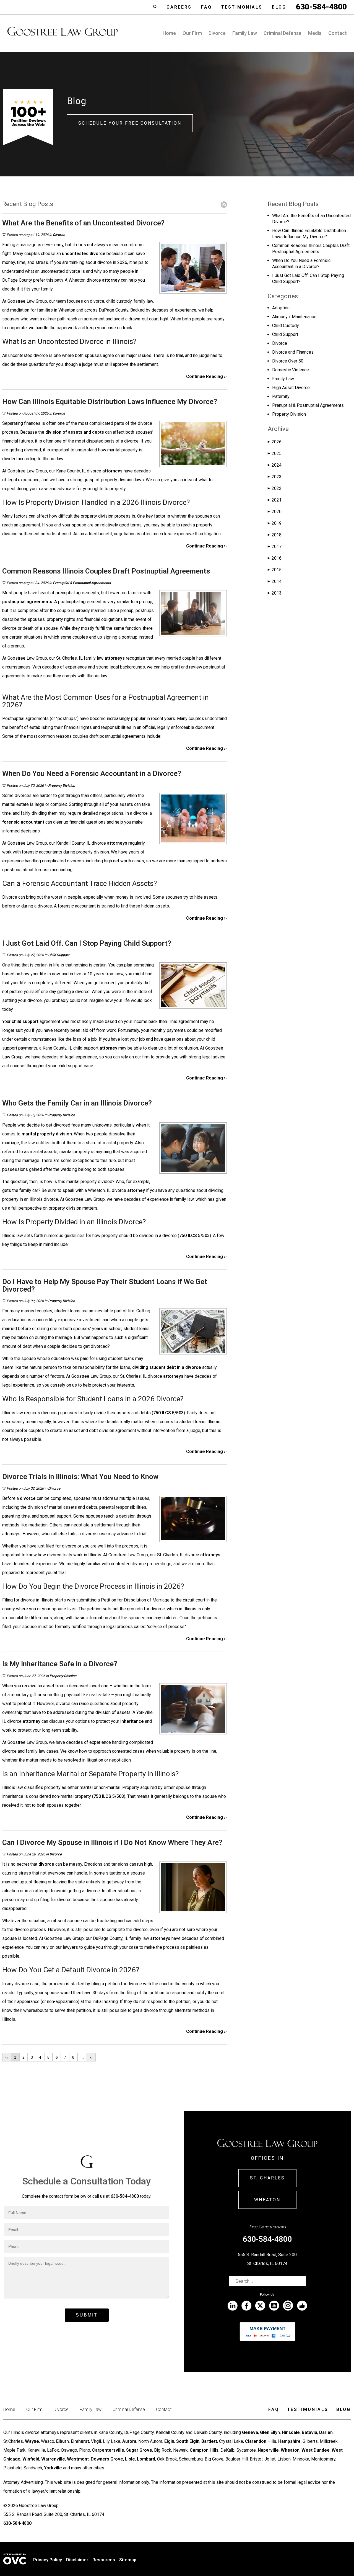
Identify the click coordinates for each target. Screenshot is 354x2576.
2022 (275, 488)
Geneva (250, 2432)
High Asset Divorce (291, 388)
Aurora (129, 2441)
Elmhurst (80, 2441)
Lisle (130, 2459)
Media (315, 33)
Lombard (146, 2459)
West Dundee (316, 2450)
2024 (275, 465)
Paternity (281, 396)
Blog (279, 7)
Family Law (245, 33)
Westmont (78, 2459)
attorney (111, 280)
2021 (275, 500)
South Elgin (188, 2441)
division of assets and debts (75, 432)
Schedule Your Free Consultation (130, 123)
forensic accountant (23, 822)
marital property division (47, 1134)
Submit (87, 2315)
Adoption (281, 308)
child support (25, 1021)
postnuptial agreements (27, 602)
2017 (275, 547)
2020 (275, 512)
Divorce (217, 33)
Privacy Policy (48, 2560)
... (82, 2057)
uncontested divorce (84, 254)
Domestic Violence (291, 370)
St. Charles (267, 2178)
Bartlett (209, 2441)
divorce (28, 1498)
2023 (275, 477)
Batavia (309, 2432)
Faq (206, 7)
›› (91, 2057)
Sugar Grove (139, 2450)
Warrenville (53, 2459)
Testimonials (242, 7)
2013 (275, 593)
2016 (275, 558)
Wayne (32, 2441)
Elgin (169, 2441)
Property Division (62, 786)
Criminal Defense (283, 33)
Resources (104, 2560)
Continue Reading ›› (206, 376)
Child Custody (286, 326)
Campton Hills (204, 2450)
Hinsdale (291, 2432)
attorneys (112, 471)
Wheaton (267, 2200)
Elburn (63, 2441)
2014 (275, 581)
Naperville (268, 2450)
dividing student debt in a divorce (167, 1367)
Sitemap (128, 2560)
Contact (338, 33)
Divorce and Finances (293, 352)
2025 (275, 453)
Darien (326, 2432)
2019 (275, 523)
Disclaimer (77, 2560)
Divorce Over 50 (288, 361)
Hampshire (289, 2441)
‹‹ (7, 2057)
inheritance (132, 1721)
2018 (275, 535)
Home (169, 33)
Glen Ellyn (270, 2432)
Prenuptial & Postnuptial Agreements (82, 583)
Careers (179, 7)
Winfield (31, 2459)
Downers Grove (107, 2459)
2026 (275, 442)
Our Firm (192, 33)
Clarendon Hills (261, 2441)
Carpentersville (108, 2450)
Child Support (59, 955)
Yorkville (53, 2468)
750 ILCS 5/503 (194, 1236)
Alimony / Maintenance (294, 317)
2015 (275, 570)
